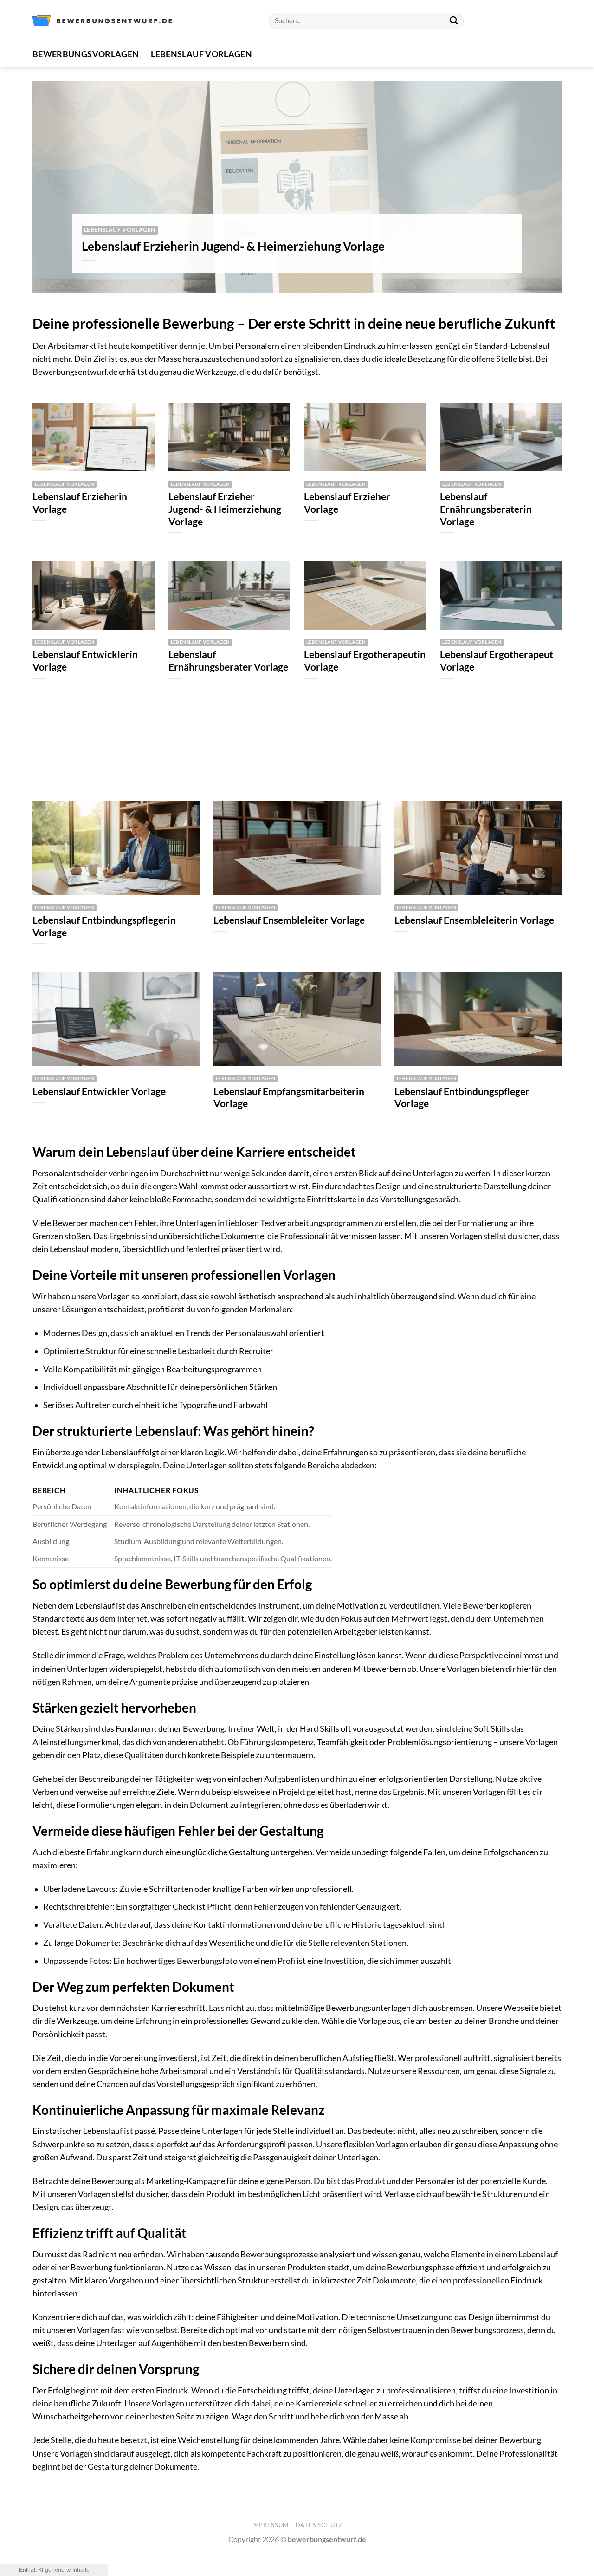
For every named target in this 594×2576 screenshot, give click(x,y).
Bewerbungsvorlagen (86, 54)
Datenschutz (319, 2525)
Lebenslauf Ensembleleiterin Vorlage (474, 920)
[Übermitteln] (454, 21)
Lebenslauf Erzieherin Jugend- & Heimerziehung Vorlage (233, 246)
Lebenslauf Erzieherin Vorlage (80, 503)
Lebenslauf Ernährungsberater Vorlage (228, 661)
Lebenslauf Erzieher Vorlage (347, 503)
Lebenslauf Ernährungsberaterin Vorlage (486, 509)
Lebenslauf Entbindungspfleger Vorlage (462, 1098)
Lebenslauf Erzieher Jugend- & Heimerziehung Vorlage (225, 509)
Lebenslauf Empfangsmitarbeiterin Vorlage (289, 1098)
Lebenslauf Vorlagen (201, 54)
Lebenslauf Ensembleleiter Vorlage (289, 920)
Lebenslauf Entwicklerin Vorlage (85, 661)
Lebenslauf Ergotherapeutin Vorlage (365, 661)
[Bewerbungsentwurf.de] (102, 21)
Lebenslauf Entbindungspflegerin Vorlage (104, 926)
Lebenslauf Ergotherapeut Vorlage (497, 661)
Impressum (270, 2525)
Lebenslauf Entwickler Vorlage (99, 1091)
